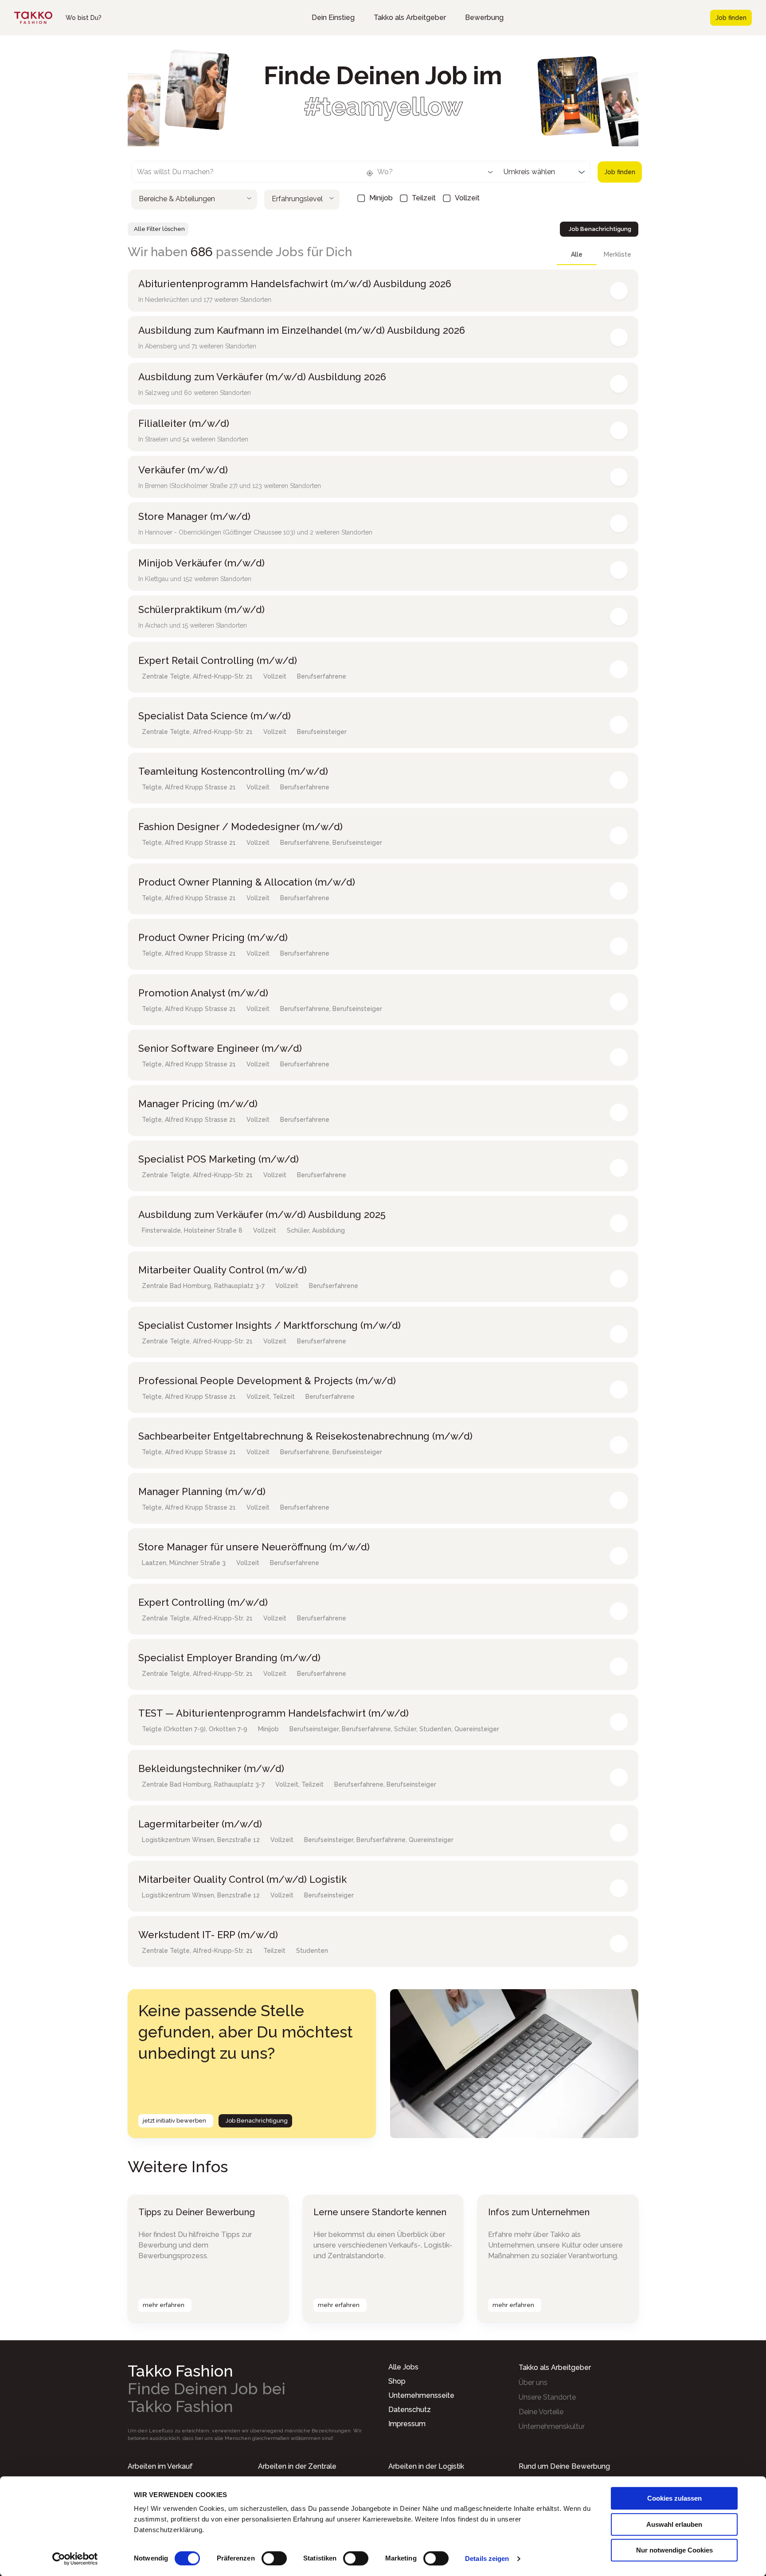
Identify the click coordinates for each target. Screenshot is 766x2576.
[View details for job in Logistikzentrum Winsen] (619, 1833)
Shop (397, 2381)
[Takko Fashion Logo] (33, 18)
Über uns (533, 2383)
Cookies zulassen (674, 2498)
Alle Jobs (403, 2367)
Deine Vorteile (541, 2412)
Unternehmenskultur (552, 2426)
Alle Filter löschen (159, 229)
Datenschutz (410, 2410)
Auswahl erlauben (674, 2524)
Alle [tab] (577, 254)
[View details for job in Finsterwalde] (619, 1223)
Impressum (407, 2424)
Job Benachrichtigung (600, 229)
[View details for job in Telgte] (619, 780)
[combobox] (239, 174)
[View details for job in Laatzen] (619, 1556)
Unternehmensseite (421, 2395)
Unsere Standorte (547, 2397)
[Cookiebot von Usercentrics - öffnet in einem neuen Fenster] (75, 2559)
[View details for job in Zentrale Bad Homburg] (619, 1279)
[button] (194, 198)
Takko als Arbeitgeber (410, 18)
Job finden (731, 18)
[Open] (490, 172)
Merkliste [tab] (617, 254)
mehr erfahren (164, 2305)
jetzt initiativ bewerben (174, 2121)
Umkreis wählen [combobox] (529, 172)
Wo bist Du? (84, 18)
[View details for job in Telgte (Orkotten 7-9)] (619, 1722)
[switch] (274, 2558)
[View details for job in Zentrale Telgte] (619, 669)
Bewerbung (484, 18)
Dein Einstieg (333, 18)
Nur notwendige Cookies (674, 2550)
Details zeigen (487, 2558)
